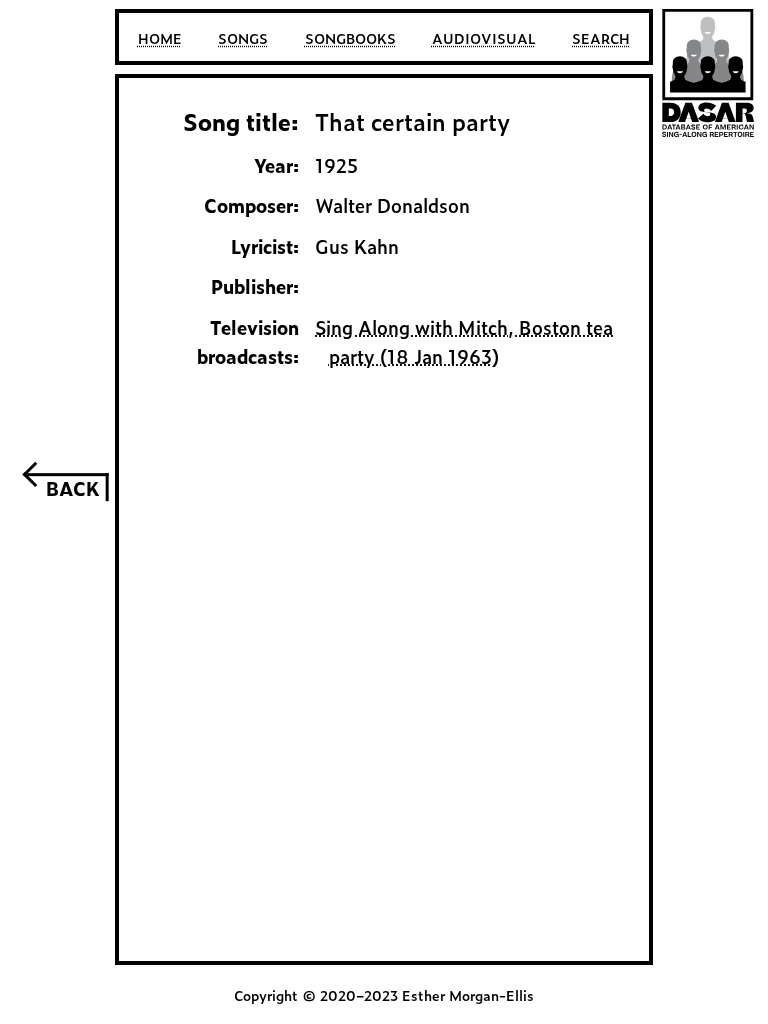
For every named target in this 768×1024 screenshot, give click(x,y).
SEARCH (601, 38)
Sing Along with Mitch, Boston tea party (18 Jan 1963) (464, 341)
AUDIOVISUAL (484, 38)
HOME (160, 38)
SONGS (243, 38)
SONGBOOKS (350, 38)
